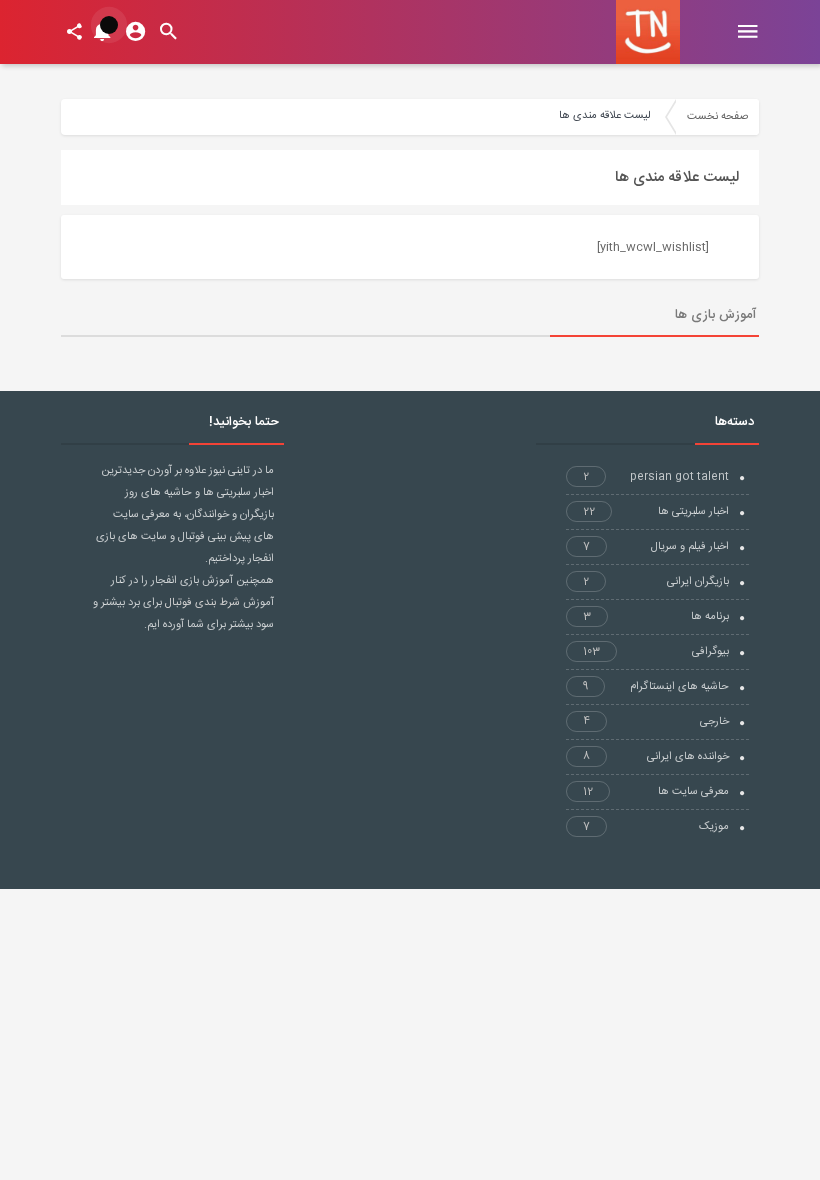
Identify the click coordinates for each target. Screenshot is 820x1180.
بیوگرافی (656, 652)
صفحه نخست (717, 117)
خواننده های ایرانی (656, 757)
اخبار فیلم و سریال (656, 547)
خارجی (656, 722)
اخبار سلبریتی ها (656, 512)
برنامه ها (656, 617)
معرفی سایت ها (656, 792)
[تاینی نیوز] (648, 32)
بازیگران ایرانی (656, 582)
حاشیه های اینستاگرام (656, 687)
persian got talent (656, 477)
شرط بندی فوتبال (202, 603)
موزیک (656, 827)
